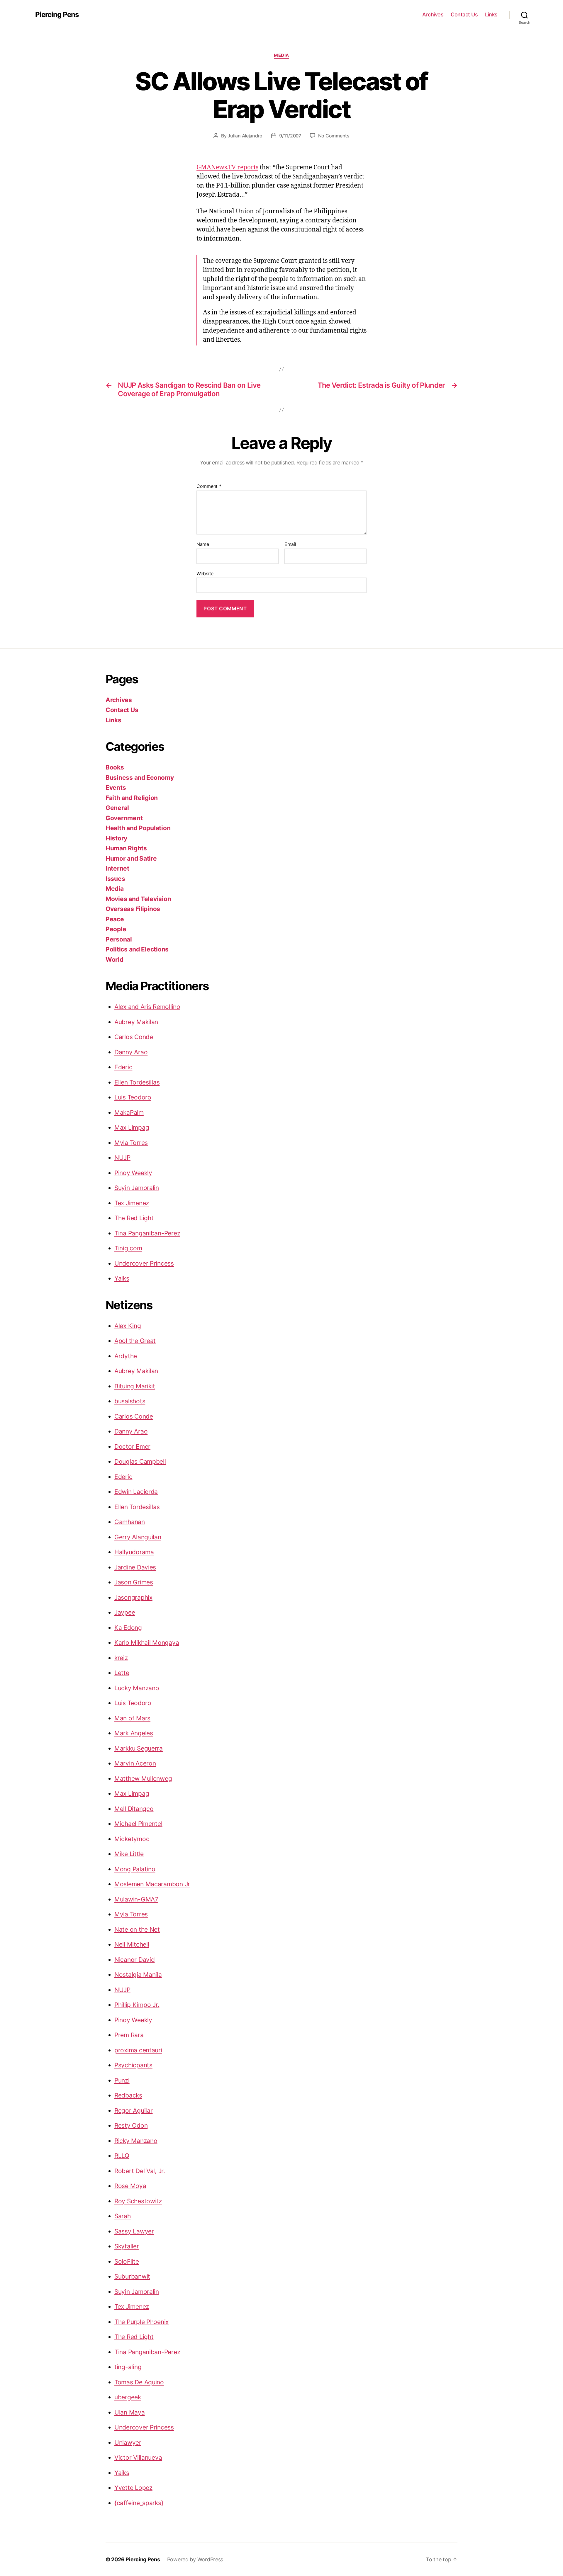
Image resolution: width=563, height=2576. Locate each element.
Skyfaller (127, 2246)
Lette (122, 1673)
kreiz (121, 1658)
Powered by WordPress (195, 2559)
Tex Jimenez (132, 1203)
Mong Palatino (135, 1869)
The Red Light (134, 1218)
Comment (209, 486)
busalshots (130, 1401)
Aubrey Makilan (136, 1022)
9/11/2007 (290, 136)
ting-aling (128, 2367)
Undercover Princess (144, 1263)
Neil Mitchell (132, 1944)
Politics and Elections (137, 949)
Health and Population (138, 828)
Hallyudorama (134, 1552)
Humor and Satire (131, 858)
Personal (119, 939)
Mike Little (129, 1854)
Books (115, 767)
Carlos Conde (134, 1037)
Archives (433, 15)
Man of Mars (132, 1718)
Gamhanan (130, 1522)
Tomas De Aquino (139, 2382)
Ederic (123, 1067)
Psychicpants (133, 2065)
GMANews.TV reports (227, 167)
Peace (115, 919)
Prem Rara (129, 2035)
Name (203, 544)
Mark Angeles (134, 1733)
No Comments (334, 136)
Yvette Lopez (133, 2488)
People (116, 929)
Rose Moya (130, 2186)
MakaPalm (129, 1112)
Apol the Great (135, 1341)
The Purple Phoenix (141, 2322)
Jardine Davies (135, 1567)
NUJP (122, 1158)
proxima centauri (138, 2050)
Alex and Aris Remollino (147, 1007)
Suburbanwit (132, 2276)
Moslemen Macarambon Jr (152, 1884)
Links (491, 15)
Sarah (123, 2216)
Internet (117, 868)
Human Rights (126, 848)
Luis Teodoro (133, 1097)
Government (124, 818)
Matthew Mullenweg (143, 1779)
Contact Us (464, 15)
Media (281, 55)
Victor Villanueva (138, 2457)
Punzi (122, 2080)
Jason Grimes (134, 1582)
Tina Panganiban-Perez (147, 1233)
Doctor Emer (132, 1447)
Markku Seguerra (139, 1748)
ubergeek (128, 2397)
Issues (115, 879)
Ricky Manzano (136, 2141)
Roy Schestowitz (138, 2201)
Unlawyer (128, 2443)
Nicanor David (135, 1960)
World (115, 960)
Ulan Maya (130, 2412)
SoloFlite (127, 2261)
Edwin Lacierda (136, 1492)
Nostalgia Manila (138, 1975)
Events (116, 788)
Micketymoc (132, 1839)
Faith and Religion (132, 798)
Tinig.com (128, 1248)
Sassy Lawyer (134, 2231)
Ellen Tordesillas (137, 1082)
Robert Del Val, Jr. (140, 2171)
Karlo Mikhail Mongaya (147, 1643)
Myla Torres (131, 1143)
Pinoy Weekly (133, 1173)
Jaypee (125, 1612)
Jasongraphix (133, 1597)
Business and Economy (140, 778)
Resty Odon (131, 2125)
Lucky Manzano (137, 1688)
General (117, 808)
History (116, 838)
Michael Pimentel (138, 1824)
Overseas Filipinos (133, 909)
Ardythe (126, 1356)
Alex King (128, 1326)
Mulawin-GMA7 (136, 1899)
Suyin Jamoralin (137, 1188)
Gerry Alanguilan (138, 1537)
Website (205, 573)
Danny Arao (131, 1052)
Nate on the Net (137, 1929)
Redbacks (128, 2095)
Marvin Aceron (135, 1763)
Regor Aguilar (134, 2111)
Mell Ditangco (134, 1809)
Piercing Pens (57, 15)
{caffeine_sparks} (139, 2503)
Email (290, 544)
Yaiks (122, 1278)
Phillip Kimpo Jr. (137, 2005)
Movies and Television (138, 899)
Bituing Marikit (135, 1386)
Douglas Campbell (140, 1461)
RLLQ (122, 2156)
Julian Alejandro (245, 136)
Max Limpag (132, 1127)
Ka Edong (128, 1628)
